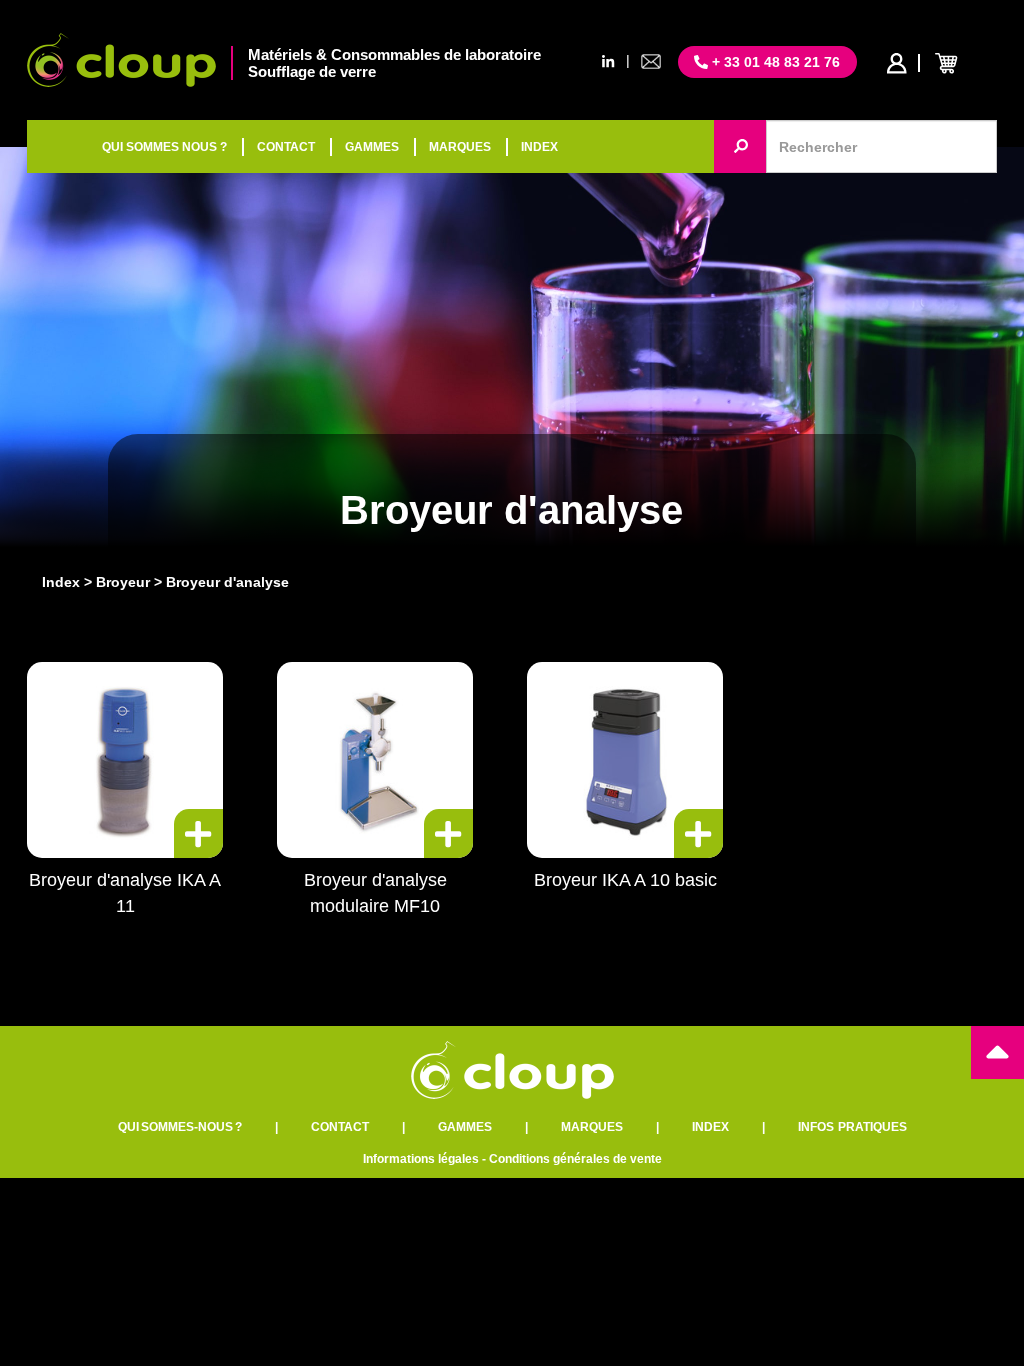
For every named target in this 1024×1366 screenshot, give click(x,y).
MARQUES (460, 147)
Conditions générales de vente (575, 1159)
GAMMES (372, 147)
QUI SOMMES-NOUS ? (180, 1127)
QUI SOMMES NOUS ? (164, 147)
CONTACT (286, 147)
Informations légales (421, 1159)
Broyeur (123, 582)
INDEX (539, 147)
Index (61, 582)
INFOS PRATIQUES (852, 1127)
